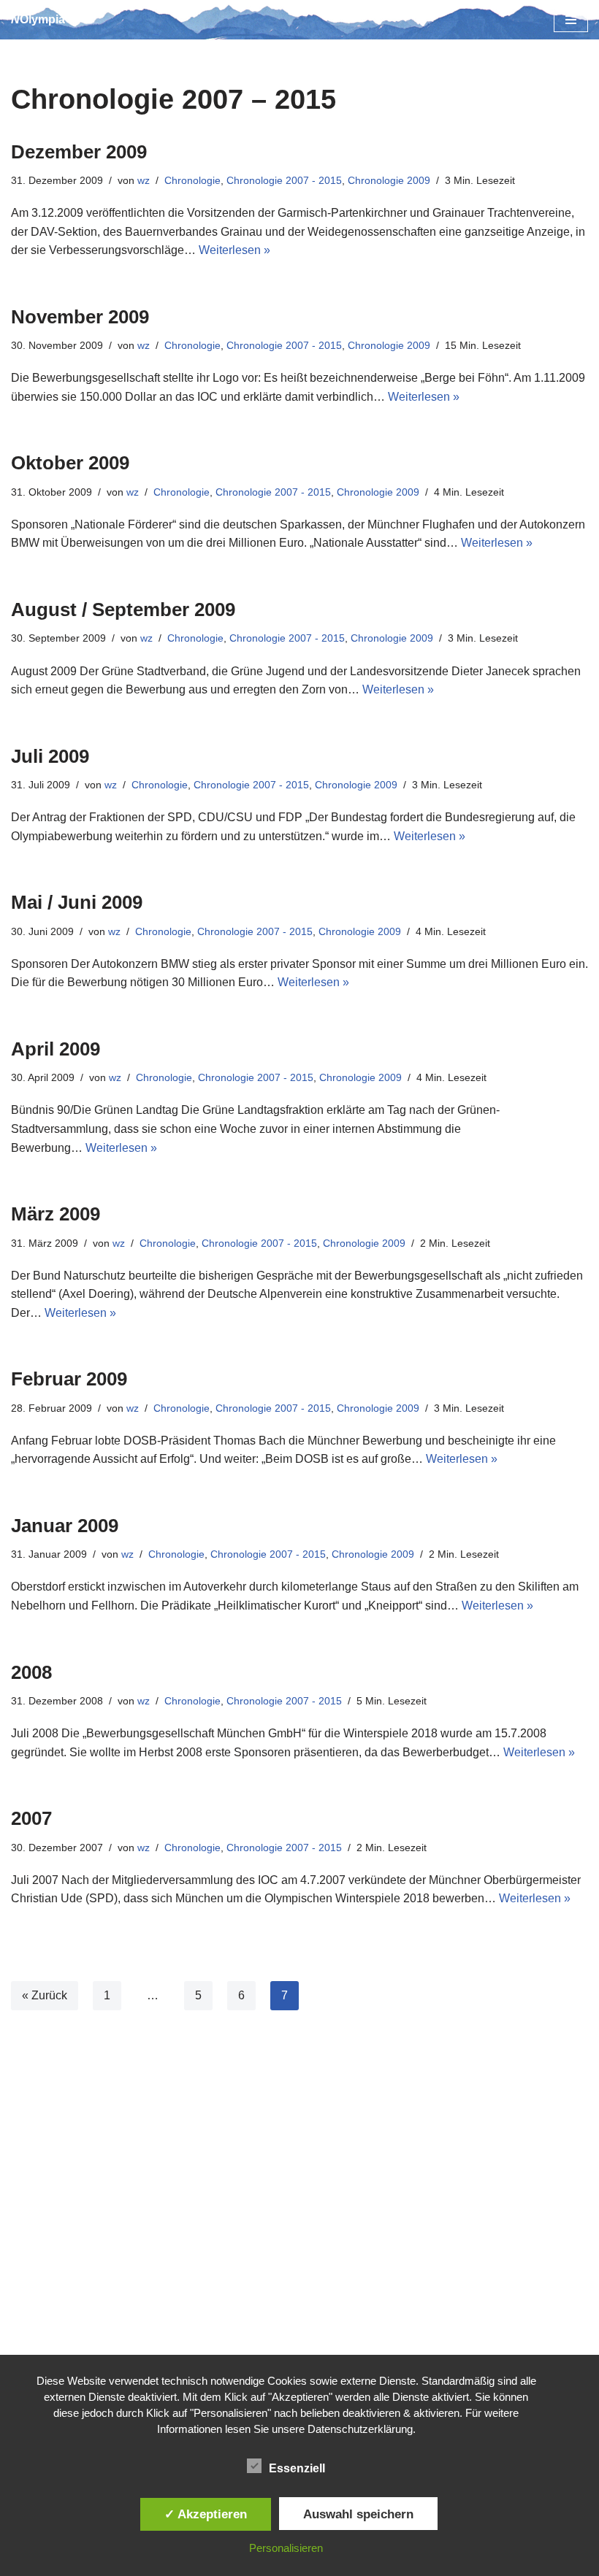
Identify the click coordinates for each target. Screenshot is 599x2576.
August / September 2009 (123, 610)
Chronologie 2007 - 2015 (284, 180)
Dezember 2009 (79, 152)
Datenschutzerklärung (360, 2429)
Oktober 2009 (70, 463)
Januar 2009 (65, 1526)
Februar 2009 (69, 1379)
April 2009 (56, 1049)
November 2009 (80, 317)
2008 (31, 1672)
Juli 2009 (50, 756)
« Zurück (45, 1995)
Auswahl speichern (358, 2514)
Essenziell (297, 2468)
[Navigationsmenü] (571, 20)
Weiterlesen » (234, 250)
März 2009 (56, 1214)
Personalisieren (286, 2548)
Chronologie (192, 180)
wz (144, 180)
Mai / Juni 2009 (77, 902)
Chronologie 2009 (389, 180)
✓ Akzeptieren (206, 2514)
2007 (31, 1818)
